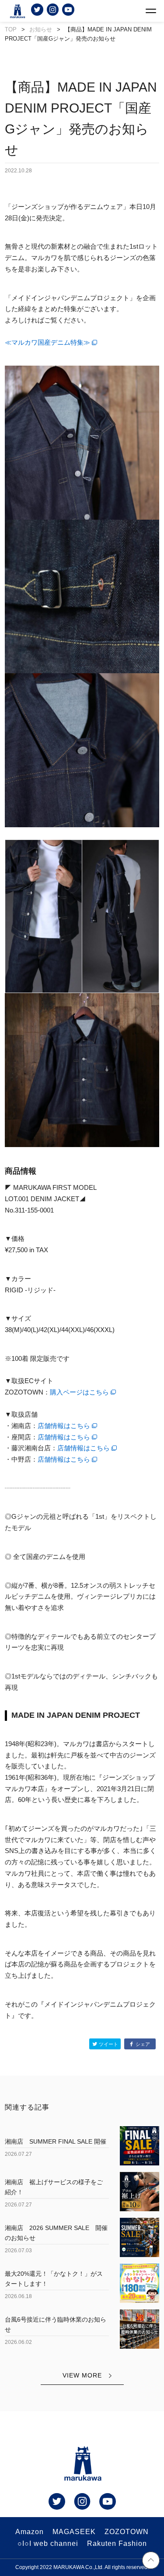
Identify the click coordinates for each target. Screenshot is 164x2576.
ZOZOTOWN (127, 2532)
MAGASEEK (74, 2532)
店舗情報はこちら (64, 1426)
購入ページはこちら (79, 1392)
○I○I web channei (48, 2543)
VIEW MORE (82, 2375)
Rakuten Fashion (117, 2543)
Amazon (30, 2532)
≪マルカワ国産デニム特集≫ (47, 342)
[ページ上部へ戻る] (151, 2562)
